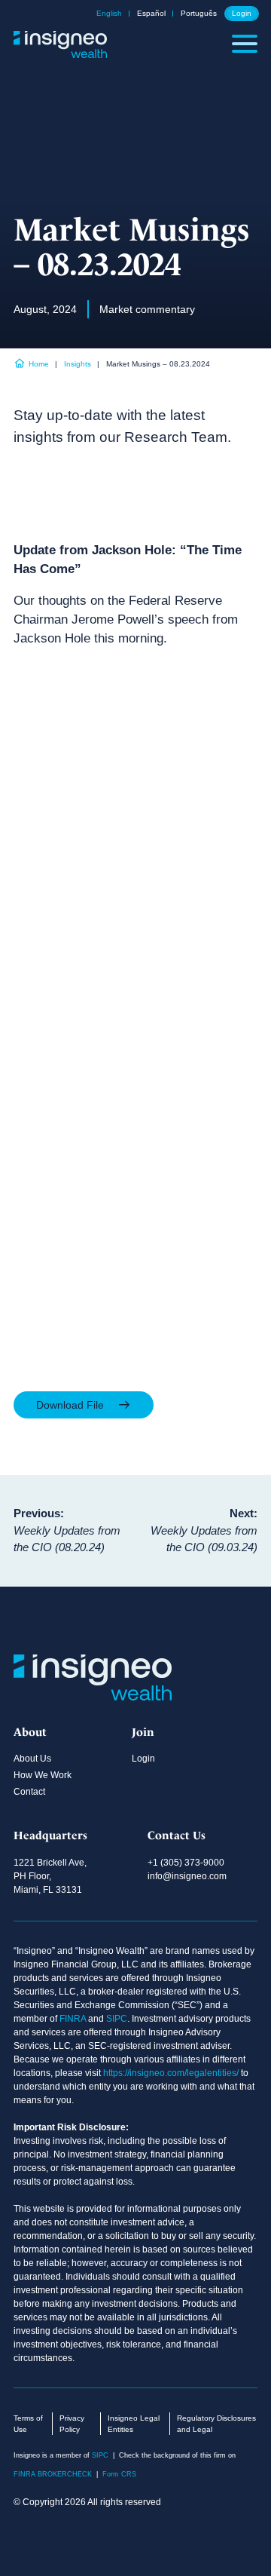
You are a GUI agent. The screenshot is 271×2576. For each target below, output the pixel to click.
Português (199, 14)
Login (242, 14)
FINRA (73, 2019)
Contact (29, 1792)
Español (151, 14)
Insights (78, 364)
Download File (72, 1405)
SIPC (117, 2019)
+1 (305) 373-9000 (186, 1863)
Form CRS (119, 2474)
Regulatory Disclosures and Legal (216, 2424)
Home (39, 364)
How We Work (43, 1775)
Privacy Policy (72, 2424)
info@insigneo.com (187, 1876)
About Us (32, 1759)
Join (143, 1732)
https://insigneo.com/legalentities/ (171, 2073)
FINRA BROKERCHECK (53, 2474)
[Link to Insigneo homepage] (60, 53)
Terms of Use (28, 2424)
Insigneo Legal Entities (134, 2424)
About (30, 1732)
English (109, 14)
